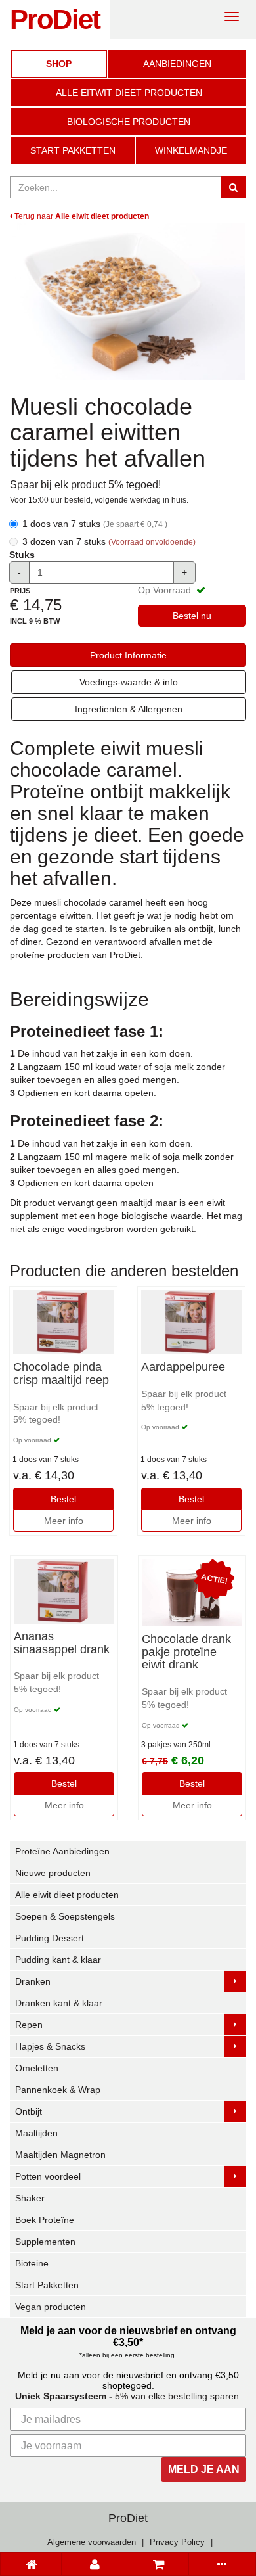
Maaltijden (36, 2133)
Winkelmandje (191, 150)
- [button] (19, 572)
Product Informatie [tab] (128, 655)
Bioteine (32, 2263)
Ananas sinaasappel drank (62, 1643)
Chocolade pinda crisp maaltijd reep (61, 1374)
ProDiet (55, 19)
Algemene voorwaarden (92, 2542)
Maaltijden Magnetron (60, 2155)
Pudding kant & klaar (58, 1960)
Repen (29, 2025)
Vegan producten (51, 2307)
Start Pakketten (73, 150)
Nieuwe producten (53, 1873)
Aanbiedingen (177, 64)
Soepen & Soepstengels (65, 1916)
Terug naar (81, 216)
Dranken (33, 1981)
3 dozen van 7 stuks (109, 541)
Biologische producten (129, 122)
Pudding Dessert (50, 1938)
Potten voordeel (48, 2176)
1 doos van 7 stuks (95, 524)
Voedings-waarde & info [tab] (129, 682)
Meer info (64, 1521)
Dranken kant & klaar (59, 2003)
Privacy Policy (177, 2542)
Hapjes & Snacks (50, 2046)
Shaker (30, 2198)
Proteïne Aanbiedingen (62, 1851)
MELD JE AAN (204, 2469)
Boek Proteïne (45, 2220)
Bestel (63, 1499)
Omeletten (37, 2068)
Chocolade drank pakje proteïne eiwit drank (186, 1652)
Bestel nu (192, 616)
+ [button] (184, 572)
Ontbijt (29, 2111)
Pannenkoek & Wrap (58, 2090)
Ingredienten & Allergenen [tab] (129, 709)
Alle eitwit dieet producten (129, 93)
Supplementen (45, 2242)
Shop (59, 64)
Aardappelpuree (183, 1367)
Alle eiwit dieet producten (67, 1895)
